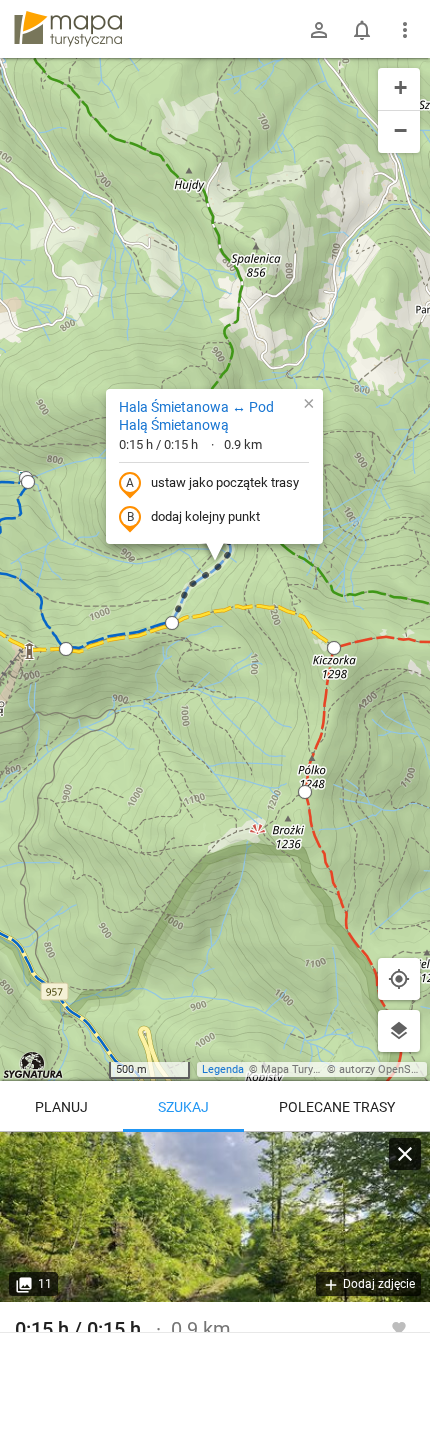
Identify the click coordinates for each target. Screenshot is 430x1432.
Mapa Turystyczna (306, 1069)
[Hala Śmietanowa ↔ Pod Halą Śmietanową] (215, 1217)
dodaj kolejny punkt (205, 516)
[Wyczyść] (405, 1154)
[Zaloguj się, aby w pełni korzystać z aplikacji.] (399, 1327)
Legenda (223, 1069)
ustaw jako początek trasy (225, 482)
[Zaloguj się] (319, 30)
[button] (28, 482)
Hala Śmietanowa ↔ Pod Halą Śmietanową (196, 416)
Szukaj (183, 1107)
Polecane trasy (337, 1107)
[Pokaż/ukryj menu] (405, 30)
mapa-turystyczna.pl (68, 29)
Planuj (61, 1107)
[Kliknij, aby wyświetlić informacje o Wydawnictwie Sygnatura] (33, 1065)
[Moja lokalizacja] (399, 979)
